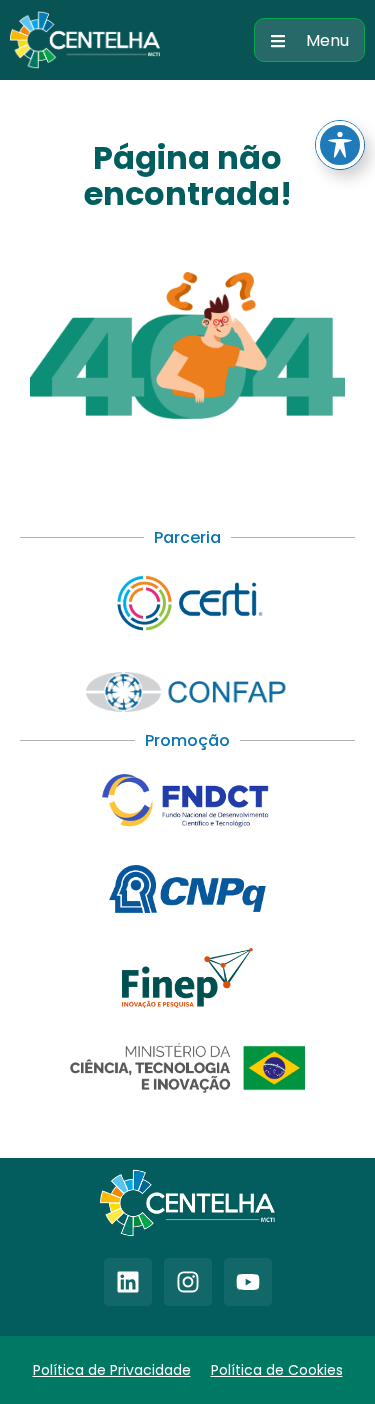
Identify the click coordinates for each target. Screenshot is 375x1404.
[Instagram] (188, 1282)
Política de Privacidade (112, 1370)
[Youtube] (248, 1282)
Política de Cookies (277, 1370)
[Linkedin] (128, 1282)
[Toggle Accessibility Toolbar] (340, 145)
